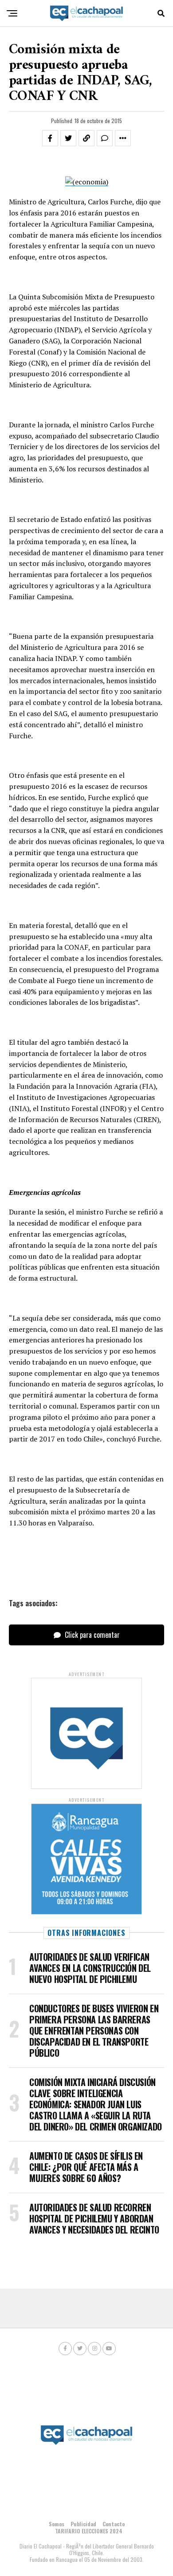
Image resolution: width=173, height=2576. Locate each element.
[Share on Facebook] (50, 138)
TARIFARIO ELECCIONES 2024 (89, 2531)
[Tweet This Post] (68, 138)
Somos (57, 2524)
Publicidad (83, 2524)
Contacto (114, 2524)
